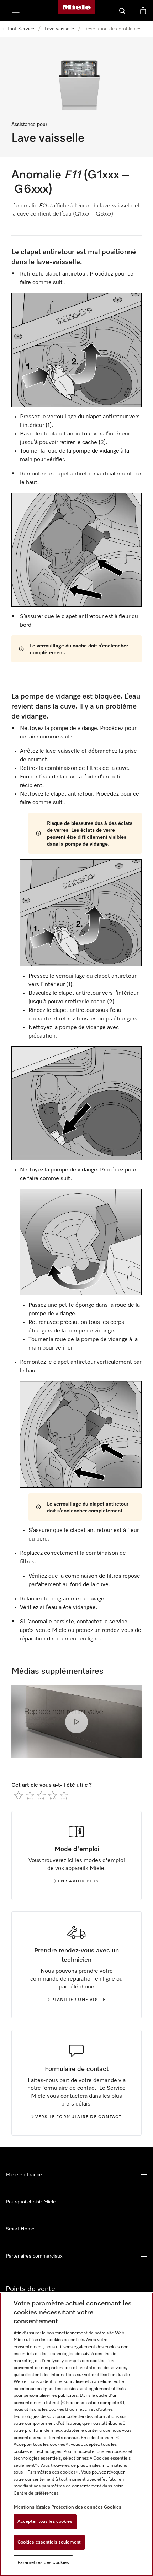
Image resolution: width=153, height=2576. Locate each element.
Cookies (113, 2507)
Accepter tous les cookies (45, 2522)
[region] (76, 2434)
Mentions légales (32, 2507)
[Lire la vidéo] (76, 1722)
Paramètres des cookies (43, 2563)
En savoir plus (79, 1881)
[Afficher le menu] (16, 11)
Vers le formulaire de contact (79, 2117)
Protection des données (77, 2507)
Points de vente (30, 2289)
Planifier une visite (79, 2000)
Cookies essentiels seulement (49, 2542)
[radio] (19, 1795)
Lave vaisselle (59, 29)
